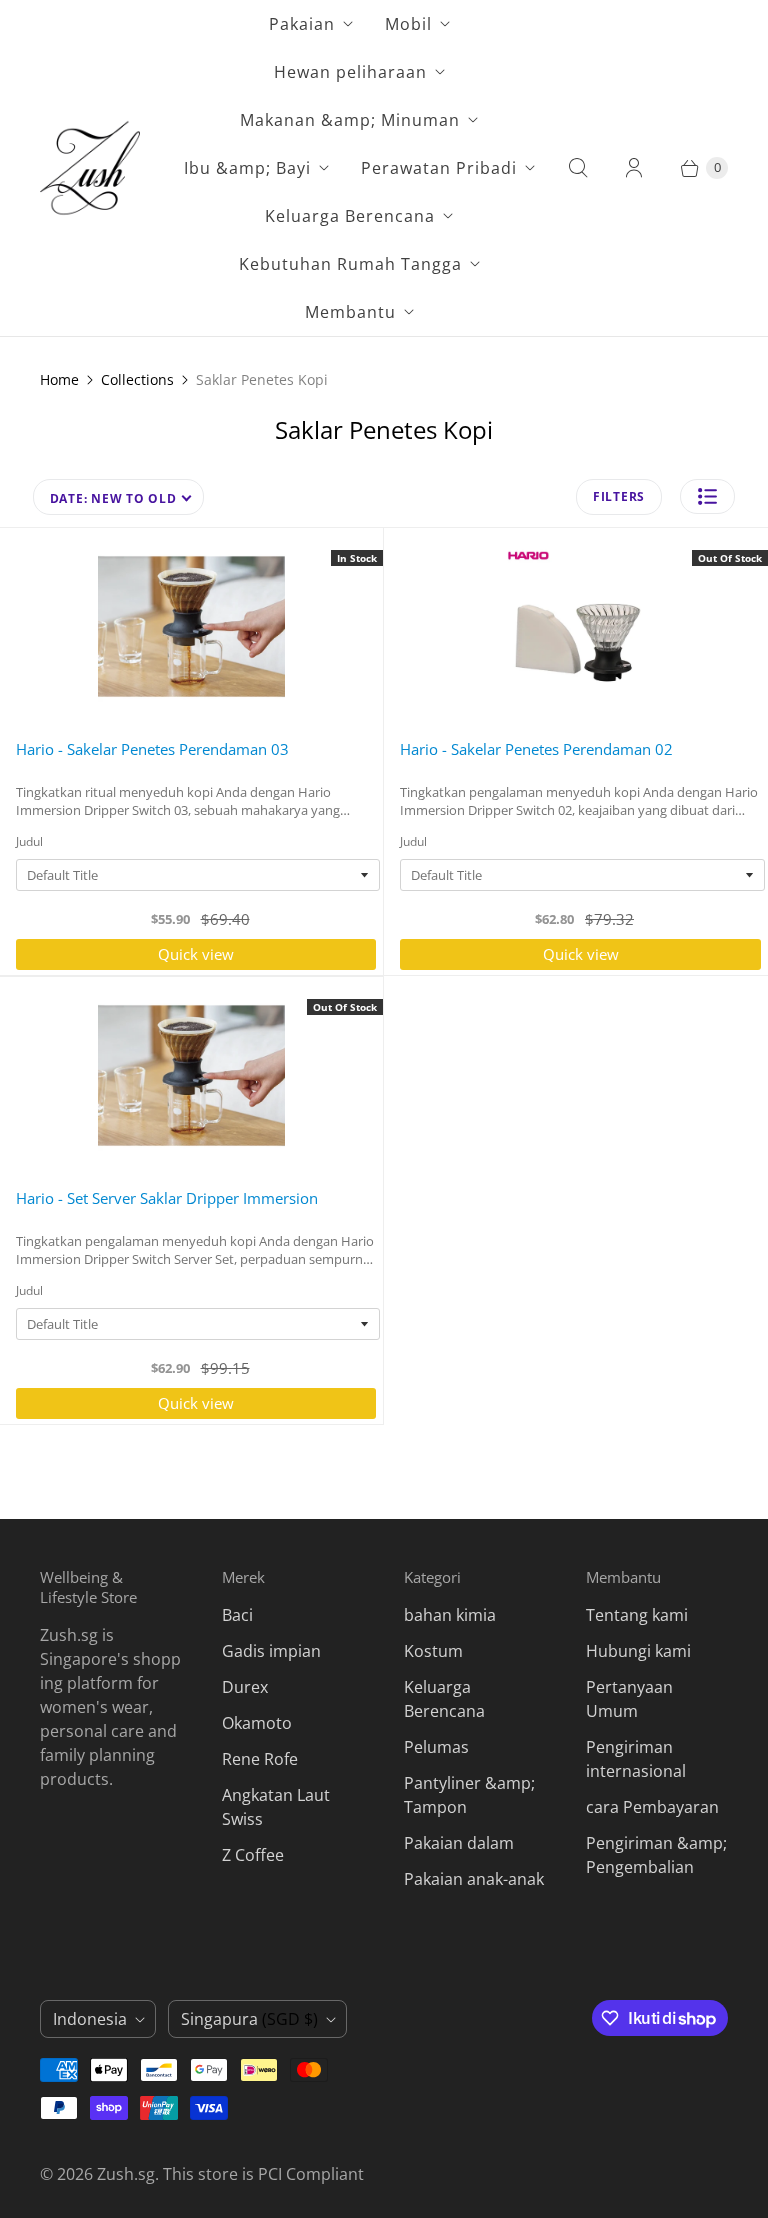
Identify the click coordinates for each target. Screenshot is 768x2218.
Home (59, 379)
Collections (137, 379)
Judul (29, 841)
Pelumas (436, 1747)
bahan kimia (450, 1615)
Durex (245, 1687)
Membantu (350, 312)
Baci (237, 1615)
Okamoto (257, 1723)
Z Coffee (253, 1855)
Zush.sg (126, 2174)
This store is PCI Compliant (263, 2174)
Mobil (408, 24)
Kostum (433, 1651)
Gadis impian (271, 1651)
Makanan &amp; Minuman (350, 120)
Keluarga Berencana (350, 216)
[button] (707, 496)
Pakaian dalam (459, 1843)
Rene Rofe (260, 1759)
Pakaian (302, 24)
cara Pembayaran (652, 1807)
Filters (619, 496)
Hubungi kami (638, 1651)
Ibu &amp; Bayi (247, 168)
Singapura (249, 2019)
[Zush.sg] (90, 168)
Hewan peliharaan (350, 72)
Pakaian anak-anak (474, 1879)
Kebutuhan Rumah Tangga (350, 264)
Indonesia (90, 2019)
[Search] (578, 168)
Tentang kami (637, 1615)
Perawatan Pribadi (439, 168)
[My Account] (634, 168)
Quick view (196, 954)
